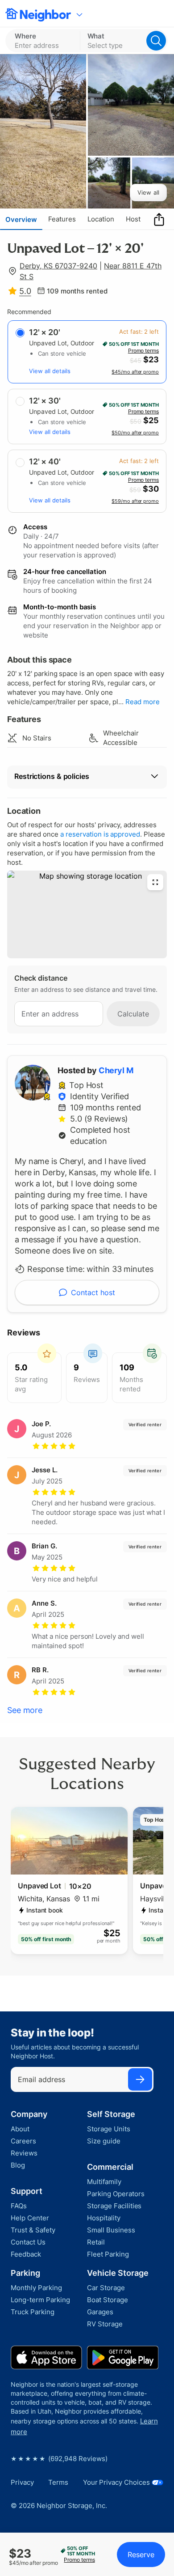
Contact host (93, 1292)
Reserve (141, 2555)
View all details (50, 371)
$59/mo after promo (135, 501)
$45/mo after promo (135, 372)
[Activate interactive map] (87, 914)
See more (25, 1710)
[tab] (21, 219)
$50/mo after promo (135, 433)
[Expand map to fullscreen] (155, 882)
